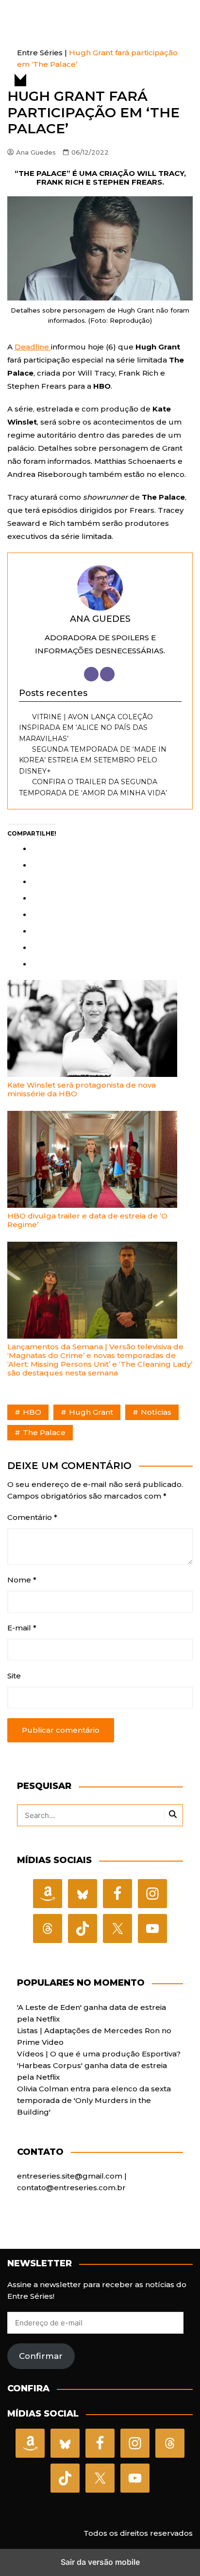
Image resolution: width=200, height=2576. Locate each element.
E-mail (22, 1628)
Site (14, 1676)
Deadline (33, 347)
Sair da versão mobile (100, 2562)
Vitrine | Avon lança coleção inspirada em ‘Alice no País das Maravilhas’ (86, 728)
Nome (22, 1580)
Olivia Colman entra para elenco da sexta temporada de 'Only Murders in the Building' (94, 2100)
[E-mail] (107, 674)
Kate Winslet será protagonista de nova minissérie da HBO (82, 1089)
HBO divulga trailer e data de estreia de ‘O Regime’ (87, 1220)
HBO (32, 1412)
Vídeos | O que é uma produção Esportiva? (99, 2054)
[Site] (91, 674)
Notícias (156, 1412)
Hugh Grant (91, 1412)
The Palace (44, 1432)
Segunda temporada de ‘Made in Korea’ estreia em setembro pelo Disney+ (93, 760)
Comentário (32, 1517)
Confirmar (41, 2356)
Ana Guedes (36, 152)
